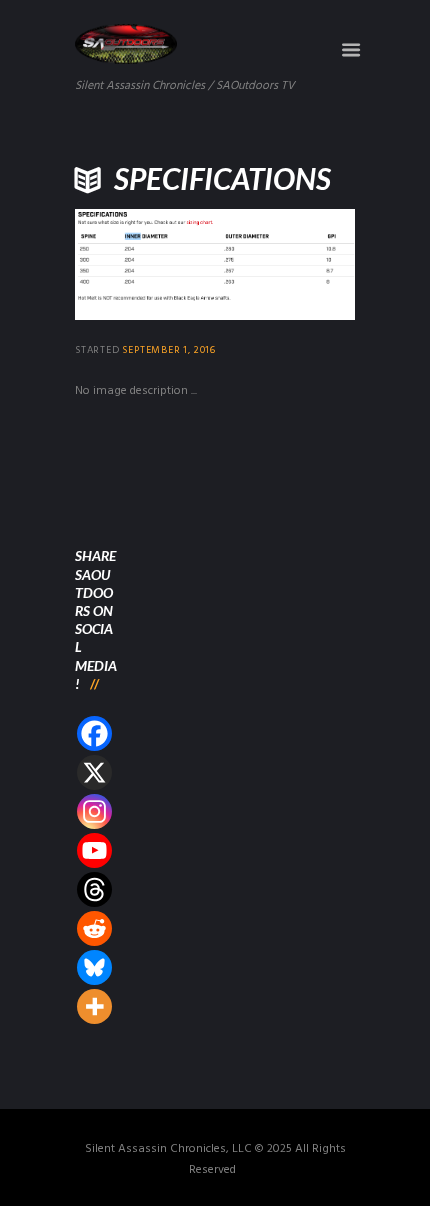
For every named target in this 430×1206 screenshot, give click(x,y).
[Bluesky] (94, 967)
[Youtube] (94, 850)
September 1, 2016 (169, 350)
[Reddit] (94, 928)
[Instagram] (94, 811)
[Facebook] (94, 733)
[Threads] (94, 889)
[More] (94, 1006)
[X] (94, 772)
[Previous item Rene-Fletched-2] (145, 265)
